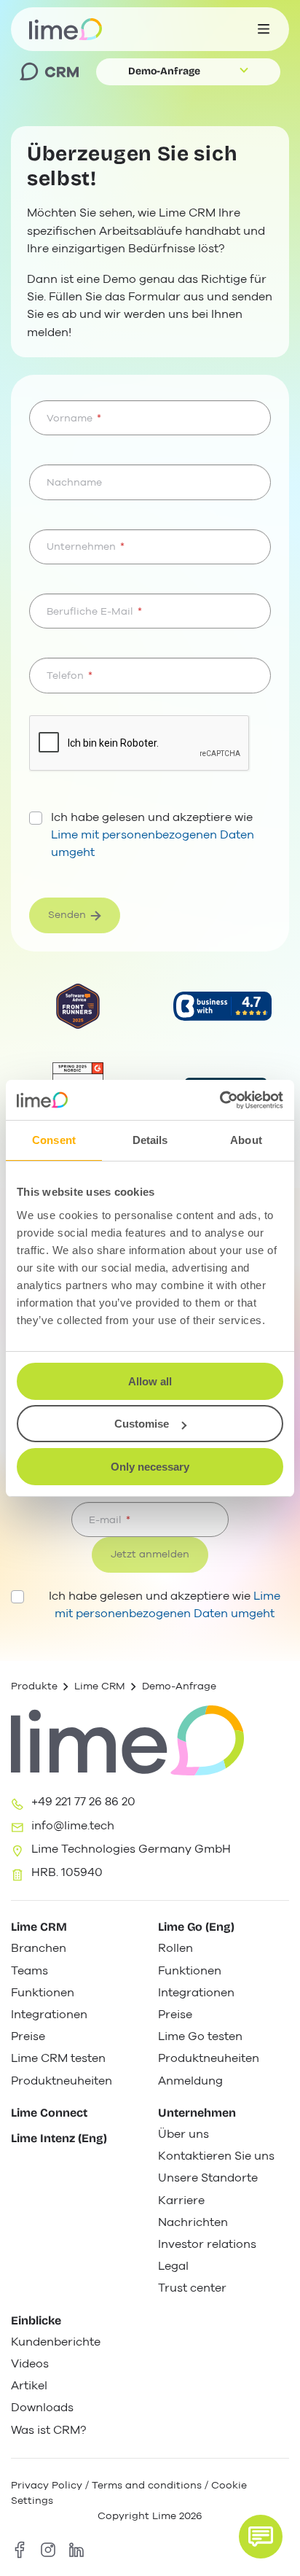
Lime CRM (100, 1686)
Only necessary (150, 1467)
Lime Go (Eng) (196, 1927)
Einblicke (36, 2320)
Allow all (150, 1381)
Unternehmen (197, 2113)
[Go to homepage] (66, 29)
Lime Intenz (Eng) (59, 2138)
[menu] (264, 29)
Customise (142, 1424)
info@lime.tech (73, 1826)
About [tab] (246, 1140)
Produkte (34, 1686)
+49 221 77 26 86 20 (83, 1802)
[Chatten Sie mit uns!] (261, 2537)
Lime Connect (49, 2113)
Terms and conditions (147, 2485)
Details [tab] (150, 1140)
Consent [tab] (54, 1140)
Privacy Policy (47, 2485)
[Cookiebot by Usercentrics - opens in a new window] (220, 1100)
